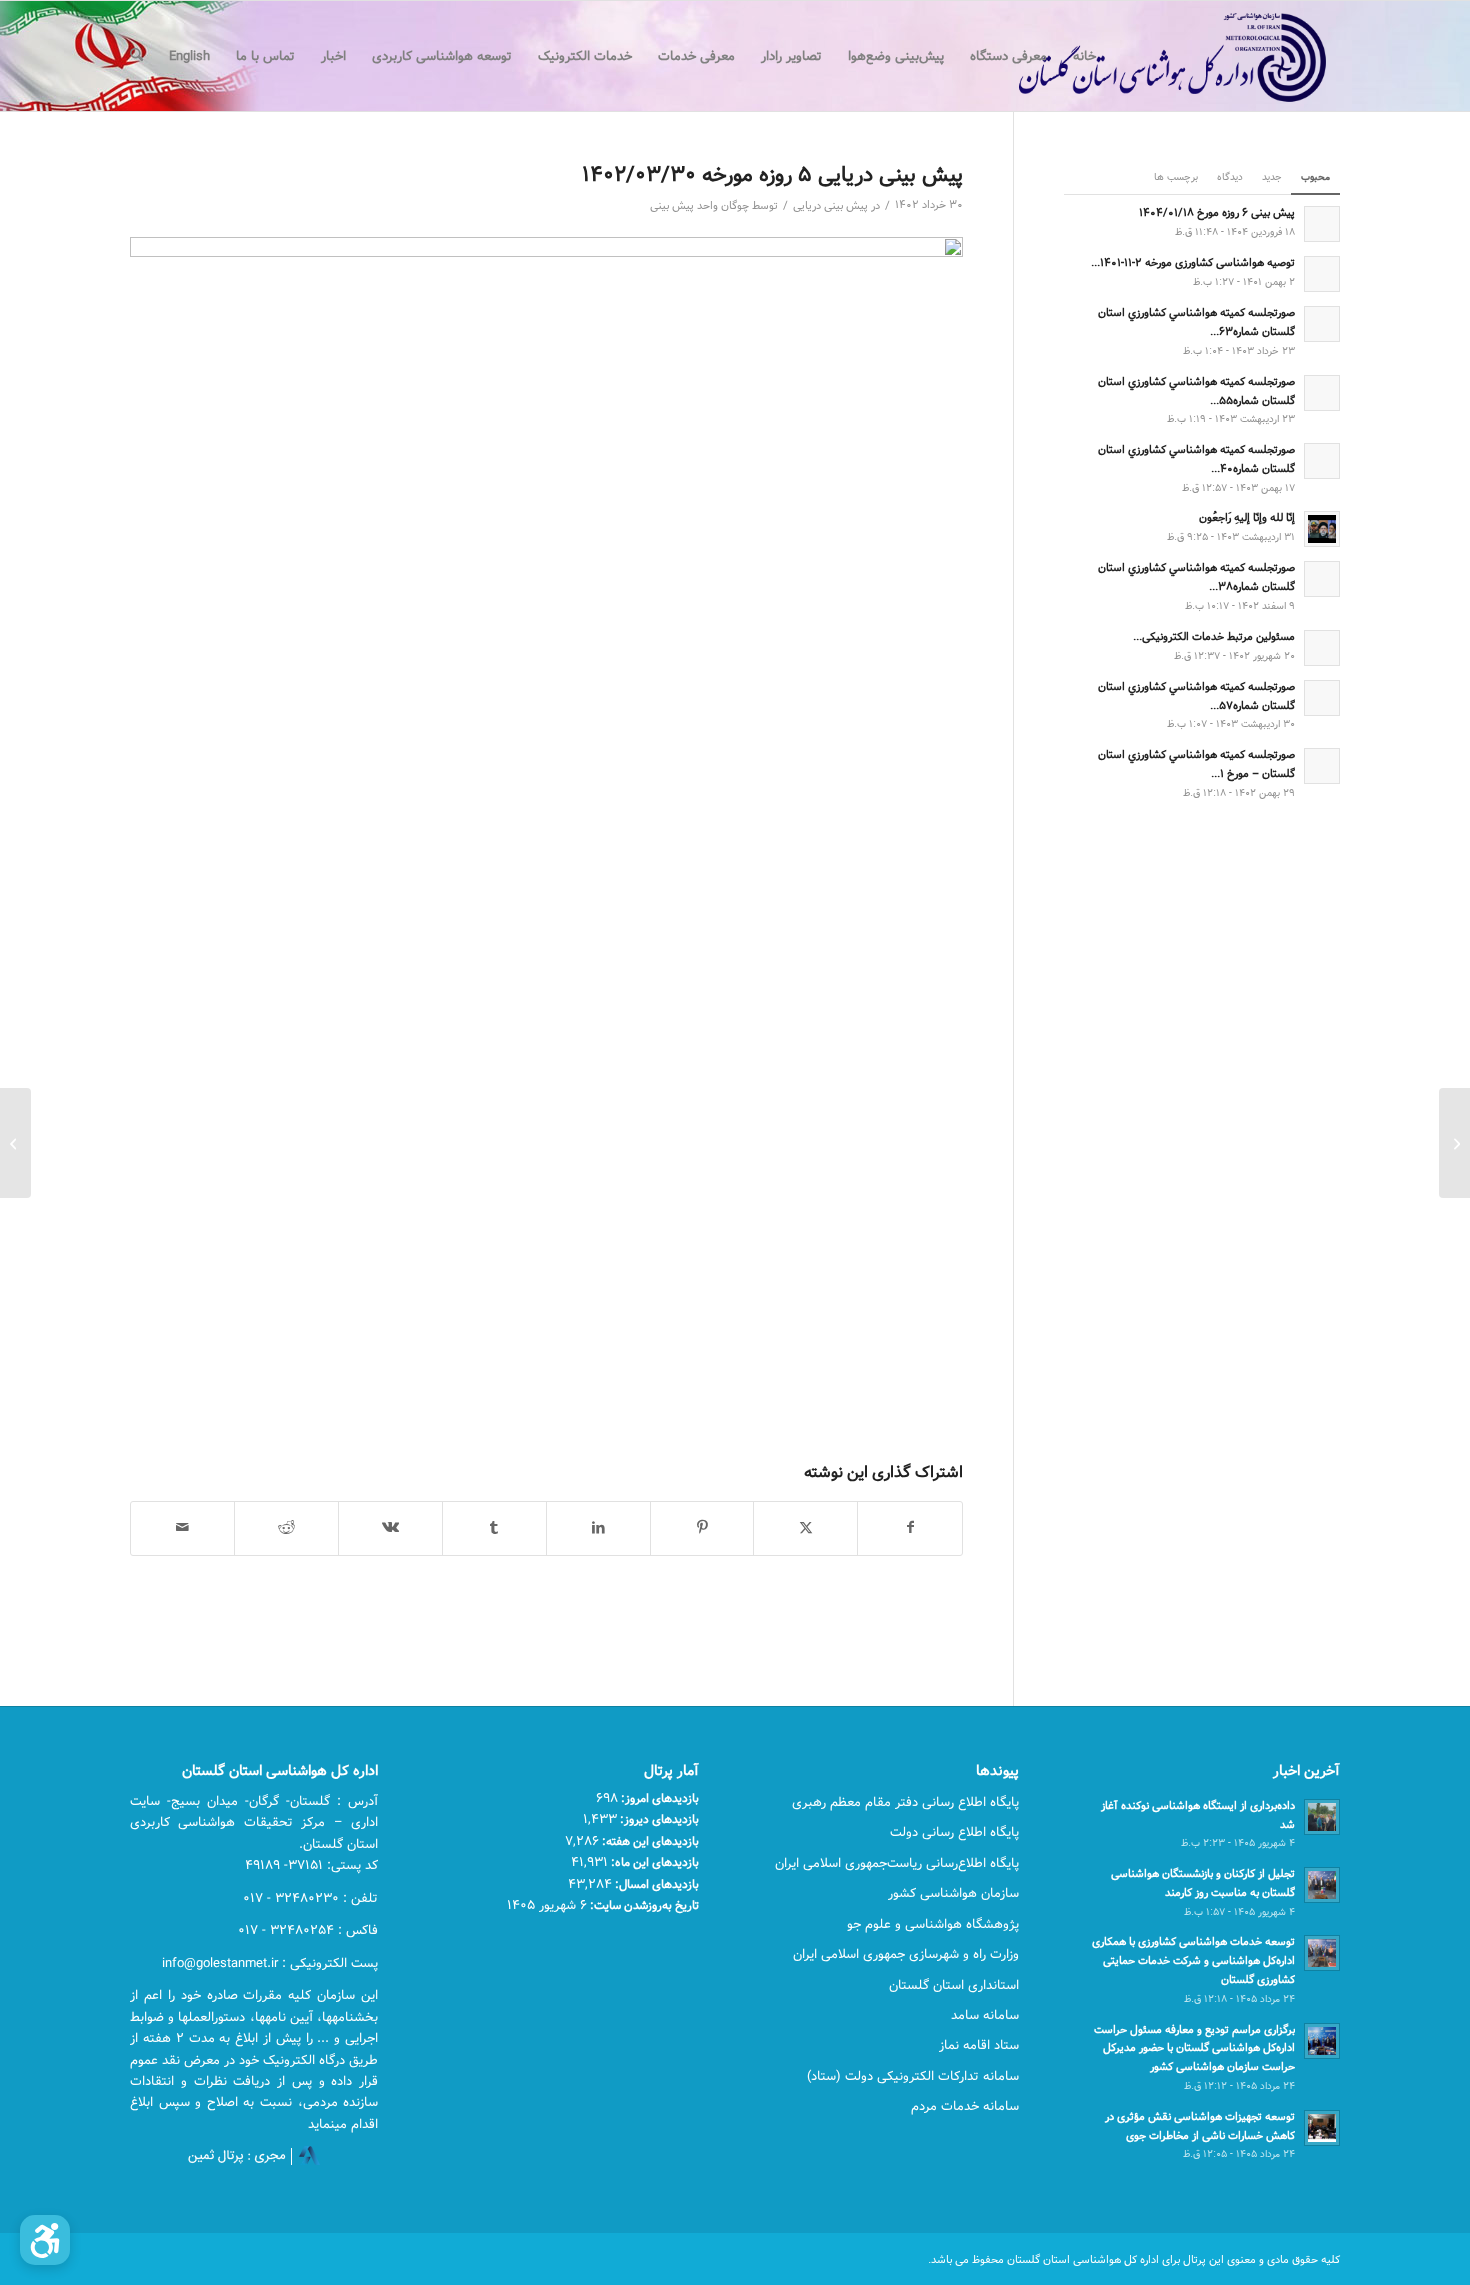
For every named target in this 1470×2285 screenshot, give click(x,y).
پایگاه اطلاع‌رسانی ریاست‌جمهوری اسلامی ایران (897, 1863)
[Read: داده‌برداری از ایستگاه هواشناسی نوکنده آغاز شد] (1322, 1817)
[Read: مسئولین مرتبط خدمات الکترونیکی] (1322, 648)
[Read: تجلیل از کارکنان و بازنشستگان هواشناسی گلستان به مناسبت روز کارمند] (1322, 1885)
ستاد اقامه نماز (979, 2045)
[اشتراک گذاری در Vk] (390, 1528)
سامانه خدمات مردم (965, 2106)
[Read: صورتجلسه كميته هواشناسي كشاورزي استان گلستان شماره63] (1322, 324)
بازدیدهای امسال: (655, 1884)
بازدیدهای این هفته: (649, 1841)
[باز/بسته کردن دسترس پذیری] (45, 2240)
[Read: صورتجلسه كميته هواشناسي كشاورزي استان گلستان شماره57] (1322, 698)
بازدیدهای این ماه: (653, 1862)
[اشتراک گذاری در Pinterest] (702, 1528)
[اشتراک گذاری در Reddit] (286, 1528)
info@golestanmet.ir (220, 1963)
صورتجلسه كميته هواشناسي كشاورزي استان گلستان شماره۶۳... (1196, 322)
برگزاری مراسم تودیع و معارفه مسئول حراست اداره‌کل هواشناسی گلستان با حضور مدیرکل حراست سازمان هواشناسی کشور (1194, 2048)
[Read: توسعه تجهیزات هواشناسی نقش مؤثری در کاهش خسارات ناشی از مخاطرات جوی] (1322, 2128)
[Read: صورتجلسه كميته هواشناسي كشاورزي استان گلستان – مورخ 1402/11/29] (1322, 766)
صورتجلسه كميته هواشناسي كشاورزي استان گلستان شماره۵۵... (1196, 391)
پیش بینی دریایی (830, 206)
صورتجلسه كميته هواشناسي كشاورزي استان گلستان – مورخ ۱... (1196, 764)
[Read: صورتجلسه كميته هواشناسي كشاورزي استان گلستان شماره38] (1322, 579)
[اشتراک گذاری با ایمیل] (182, 1528)
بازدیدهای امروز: (658, 1798)
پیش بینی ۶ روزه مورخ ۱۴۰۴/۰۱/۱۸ (1217, 212)
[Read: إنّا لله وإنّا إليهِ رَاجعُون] (1322, 529)
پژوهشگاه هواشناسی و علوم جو (933, 1924)
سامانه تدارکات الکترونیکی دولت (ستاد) (913, 2076)
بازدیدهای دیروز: (658, 1819)
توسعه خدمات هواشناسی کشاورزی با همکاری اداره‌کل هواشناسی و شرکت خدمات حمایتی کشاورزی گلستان (1193, 1960)
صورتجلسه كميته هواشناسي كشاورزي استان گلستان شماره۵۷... (1196, 696)
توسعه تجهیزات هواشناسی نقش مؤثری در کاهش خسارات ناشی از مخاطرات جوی (1200, 2126)
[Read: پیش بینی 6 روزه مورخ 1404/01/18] (1322, 224)
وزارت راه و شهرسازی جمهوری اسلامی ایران (906, 1954)
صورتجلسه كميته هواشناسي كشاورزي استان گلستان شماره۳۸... (1196, 577)
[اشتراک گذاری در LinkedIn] (598, 1528)
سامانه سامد (985, 2015)
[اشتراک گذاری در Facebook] (910, 1528)
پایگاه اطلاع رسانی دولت (954, 1832)
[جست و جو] (136, 56)
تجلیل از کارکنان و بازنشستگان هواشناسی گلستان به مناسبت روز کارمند (1203, 1883)
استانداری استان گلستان (954, 1985)
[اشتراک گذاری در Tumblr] (494, 1528)
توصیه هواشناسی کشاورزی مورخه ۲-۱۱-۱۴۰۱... (1193, 262)
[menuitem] (1084, 56)
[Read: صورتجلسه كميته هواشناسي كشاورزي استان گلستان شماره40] (1322, 461)
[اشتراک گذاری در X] (805, 1528)
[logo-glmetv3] (1142, 56)
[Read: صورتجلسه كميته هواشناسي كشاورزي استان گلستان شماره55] (1322, 393)
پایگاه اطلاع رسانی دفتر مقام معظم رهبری (905, 1802)
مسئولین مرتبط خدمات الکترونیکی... (1214, 636)
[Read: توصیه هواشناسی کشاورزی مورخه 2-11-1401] (1322, 274)
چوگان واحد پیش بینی (699, 206)
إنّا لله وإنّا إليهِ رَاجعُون (1247, 517)
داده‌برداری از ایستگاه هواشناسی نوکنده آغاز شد (1198, 1815)
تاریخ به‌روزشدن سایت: (643, 1905)
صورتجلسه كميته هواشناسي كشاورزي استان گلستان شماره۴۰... (1196, 459)
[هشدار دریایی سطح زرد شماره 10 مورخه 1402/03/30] (1454, 1143)
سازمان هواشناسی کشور (953, 1893)
